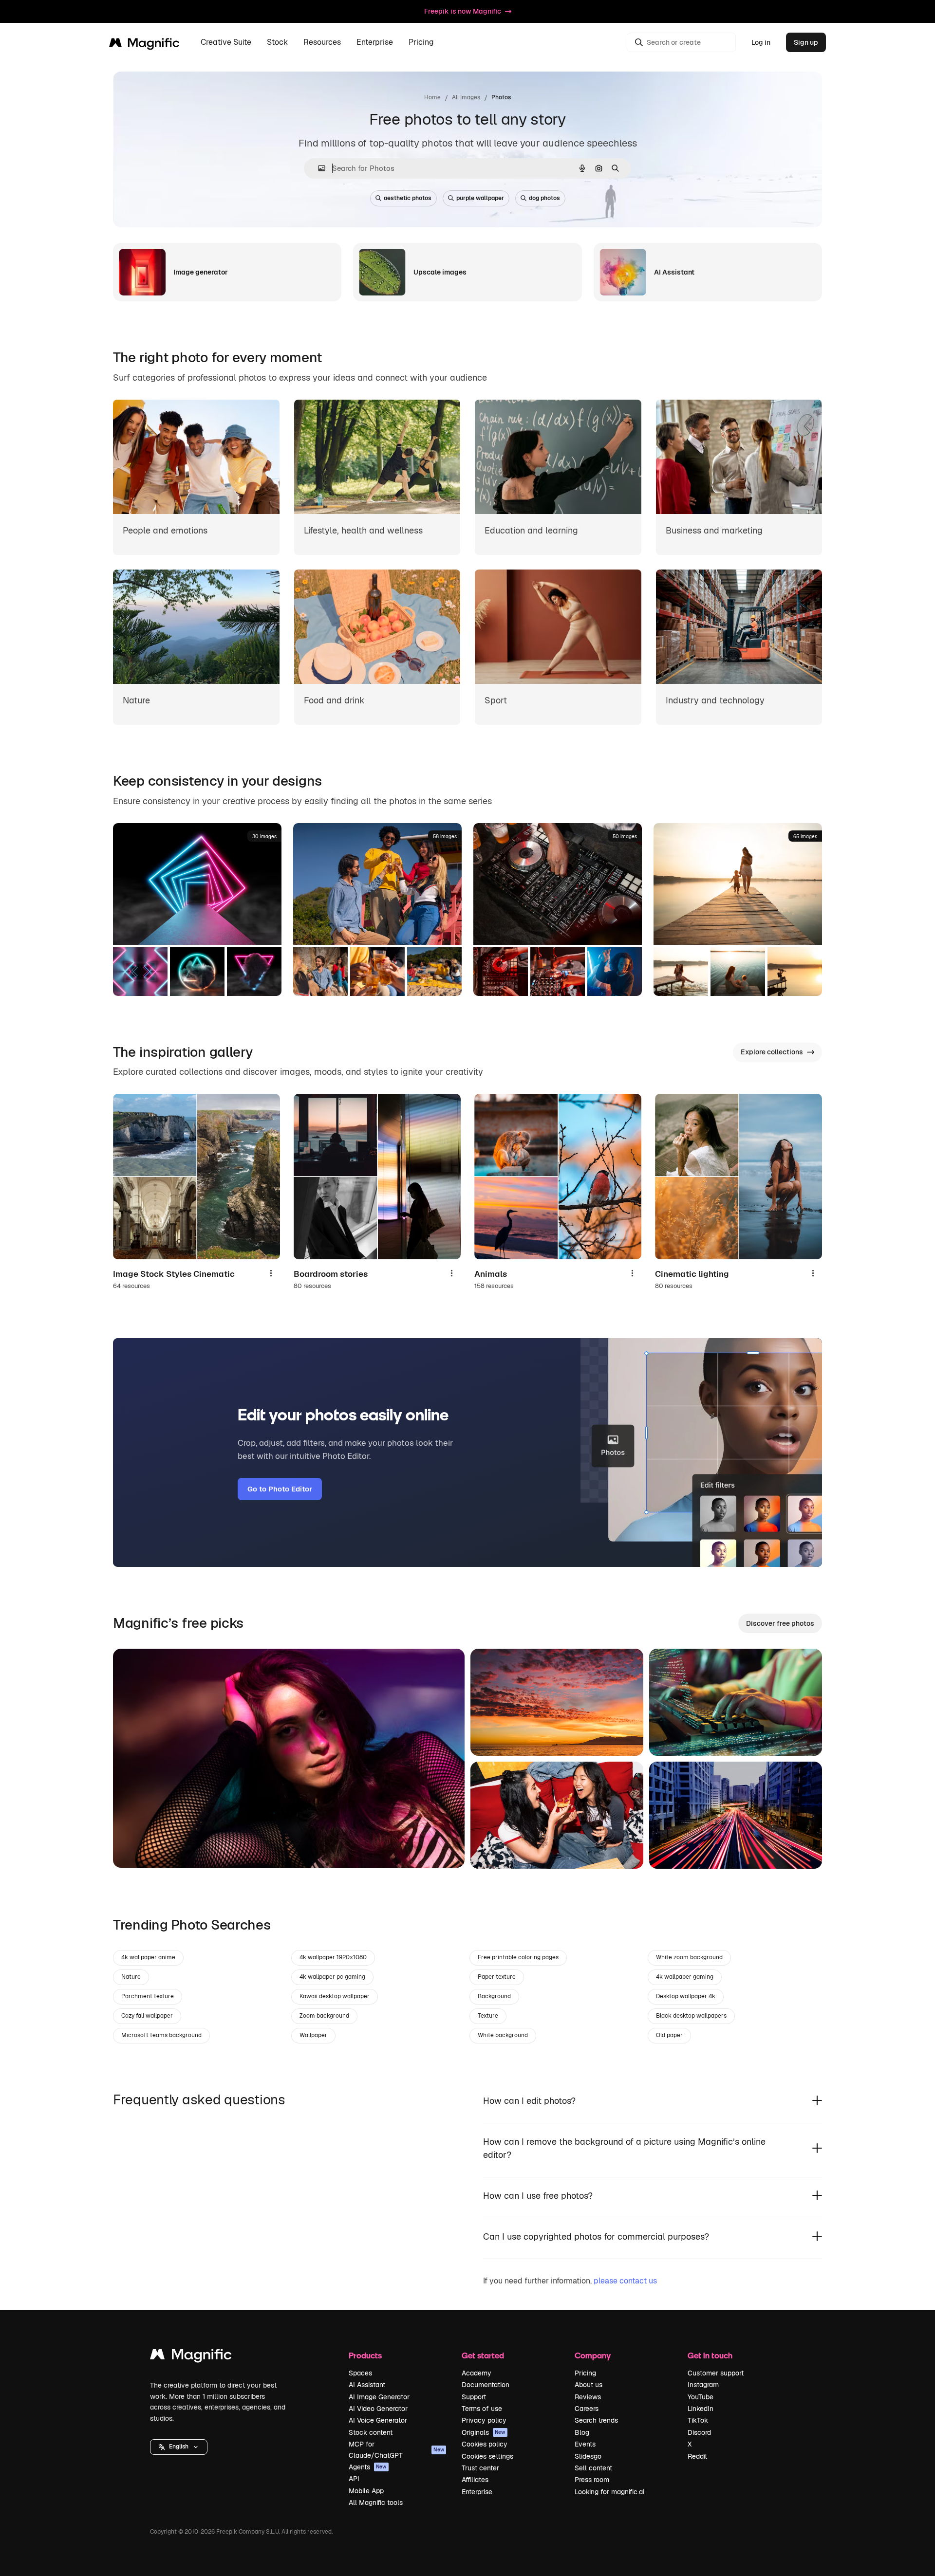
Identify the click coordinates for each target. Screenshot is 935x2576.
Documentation (486, 2385)
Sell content (593, 2468)
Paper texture (497, 1977)
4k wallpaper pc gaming (332, 1977)
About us (589, 2385)
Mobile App (366, 2491)
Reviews (588, 2397)
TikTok (698, 2420)
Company (593, 2355)
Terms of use (482, 2409)
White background (503, 2035)
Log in (761, 42)
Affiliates (475, 2480)
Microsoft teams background (161, 2035)
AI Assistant (367, 2385)
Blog (582, 2432)
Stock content (371, 2432)
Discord (699, 2432)
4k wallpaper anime (148, 1957)
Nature (131, 1977)
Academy (477, 2373)
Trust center (480, 2468)
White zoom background (689, 1957)
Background (494, 1996)
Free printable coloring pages (518, 1957)
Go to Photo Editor (280, 1489)
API (354, 2479)
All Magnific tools (376, 2502)
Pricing (421, 43)
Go (135, 1848)
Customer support (716, 2373)
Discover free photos (780, 1623)
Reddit (697, 2456)
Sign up (806, 42)
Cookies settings (487, 2456)
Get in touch (710, 2355)
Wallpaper (313, 2035)
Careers (587, 2409)
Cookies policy (485, 2444)
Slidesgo (588, 2456)
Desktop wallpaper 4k (686, 1996)
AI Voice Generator (378, 2420)
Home (432, 97)
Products (365, 2355)
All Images (466, 97)
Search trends (596, 2420)
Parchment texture (148, 1996)
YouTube (701, 2397)
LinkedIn (701, 2409)
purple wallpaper (480, 198)
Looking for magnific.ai (609, 2492)
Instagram (703, 2385)
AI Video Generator (378, 2409)
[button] (179, 2447)
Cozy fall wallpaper (147, 2016)
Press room (592, 2480)
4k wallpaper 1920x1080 (333, 1957)
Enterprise (477, 2492)
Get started (483, 2355)
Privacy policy (484, 2420)
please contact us (625, 2281)
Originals (484, 2432)
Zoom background (324, 2016)
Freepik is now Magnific (463, 11)
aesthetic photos (408, 198)
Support (474, 2397)
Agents (368, 2467)
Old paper (669, 2035)
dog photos (544, 198)
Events (585, 2444)
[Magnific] (191, 2357)
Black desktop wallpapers (691, 2016)
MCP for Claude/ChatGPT (396, 2449)
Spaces (360, 2373)
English (179, 2447)
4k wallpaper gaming (685, 1977)
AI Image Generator (379, 2397)
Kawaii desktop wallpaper (335, 1996)
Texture (488, 2016)
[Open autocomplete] (318, 168)
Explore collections (772, 1052)
